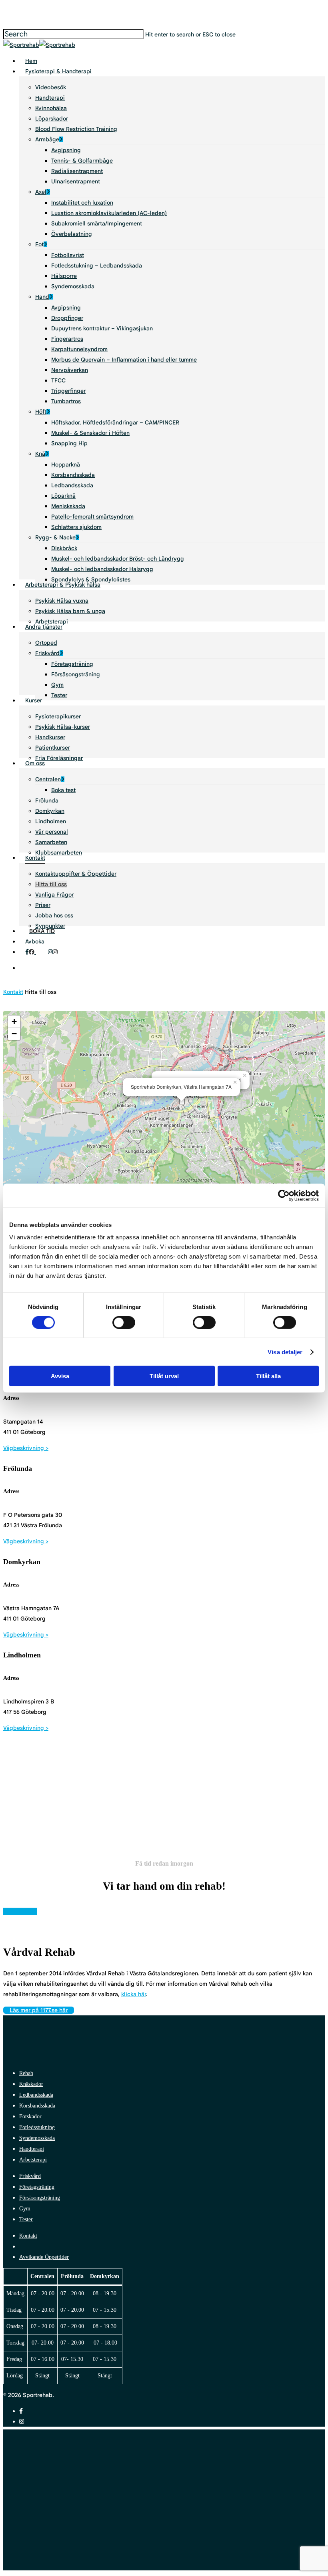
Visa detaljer (285, 1352)
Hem (73, 2435)
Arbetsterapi (33, 2160)
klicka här (134, 1994)
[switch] (124, 1322)
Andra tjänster (94, 2471)
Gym (25, 2209)
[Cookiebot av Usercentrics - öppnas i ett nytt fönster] (284, 1195)
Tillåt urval (164, 1376)
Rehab (26, 2073)
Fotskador (30, 2117)
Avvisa (60, 1376)
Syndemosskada (37, 2138)
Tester (26, 2219)
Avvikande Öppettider (44, 2257)
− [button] (14, 1034)
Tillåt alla (268, 1376)
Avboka (79, 2531)
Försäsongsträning (40, 2198)
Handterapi (32, 2149)
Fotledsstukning (37, 2127)
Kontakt (13, 992)
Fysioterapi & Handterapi (116, 2447)
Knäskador (31, 2084)
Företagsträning (37, 2187)
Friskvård (30, 2176)
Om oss (78, 2495)
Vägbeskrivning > (26, 1448)
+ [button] (14, 1021)
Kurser (77, 2483)
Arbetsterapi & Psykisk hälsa (123, 2459)
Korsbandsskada (37, 2106)
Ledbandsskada (36, 2095)
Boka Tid (81, 2519)
